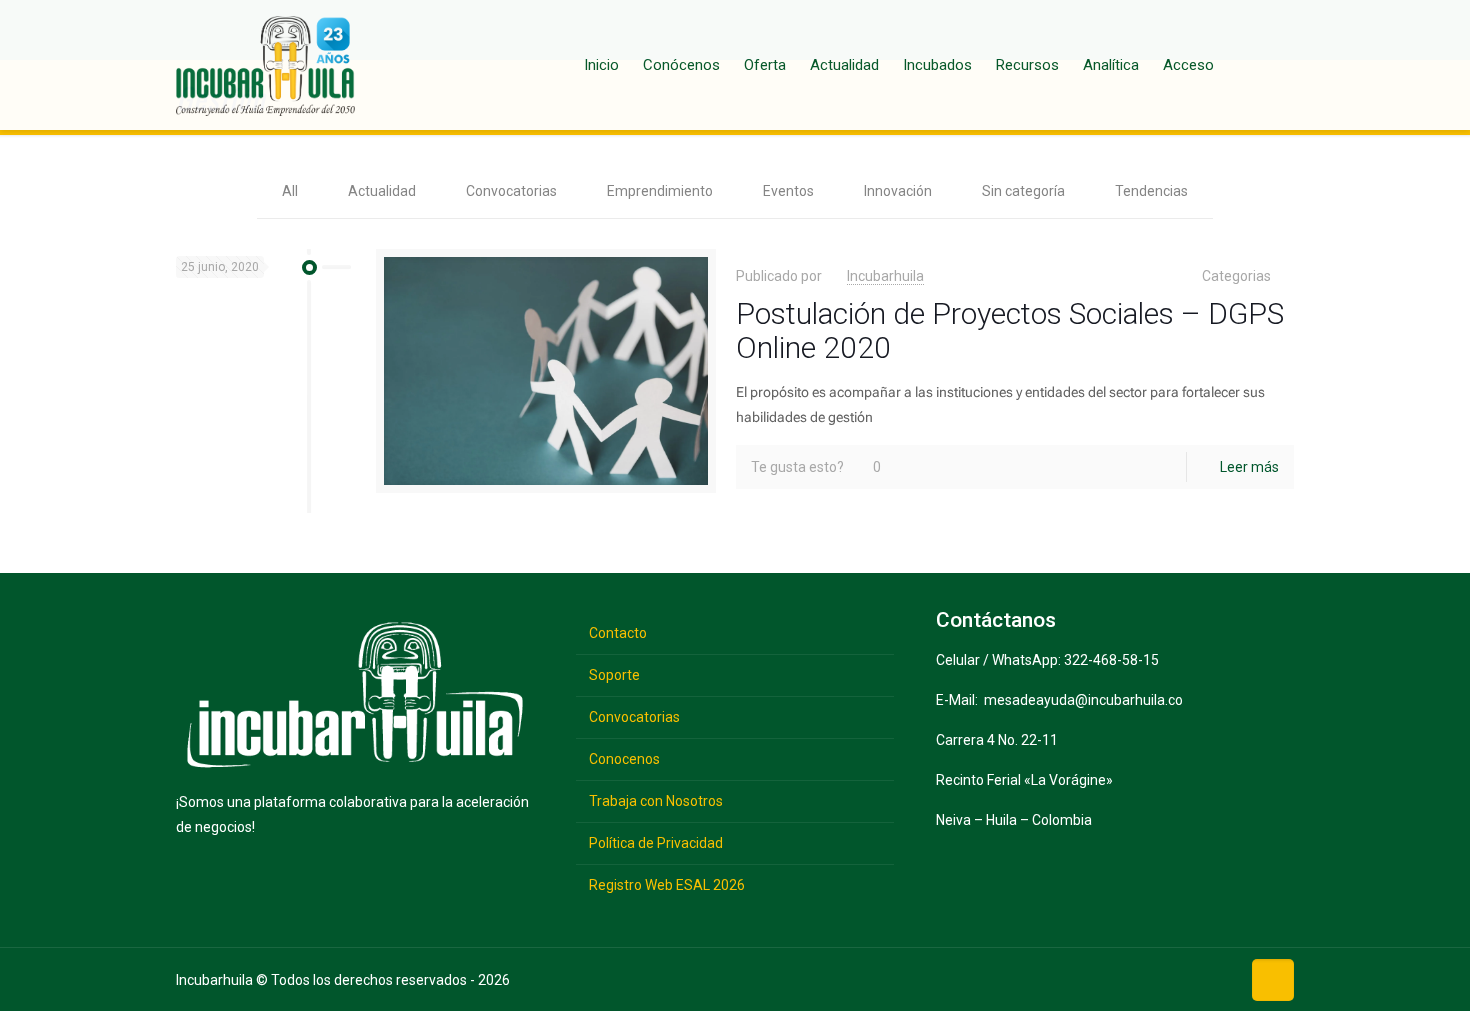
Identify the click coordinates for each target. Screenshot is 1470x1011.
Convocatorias (511, 191)
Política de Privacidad (656, 843)
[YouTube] (1156, 978)
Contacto (618, 633)
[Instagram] (1218, 978)
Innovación (898, 191)
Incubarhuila (885, 276)
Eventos (788, 191)
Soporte (614, 675)
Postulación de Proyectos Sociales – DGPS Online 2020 (1010, 330)
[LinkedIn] (1187, 978)
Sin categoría (1023, 191)
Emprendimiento (660, 191)
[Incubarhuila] (265, 65)
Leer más (1249, 467)
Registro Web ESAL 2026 (667, 885)
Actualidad (382, 191)
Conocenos (624, 759)
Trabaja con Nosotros (656, 801)
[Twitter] (1125, 978)
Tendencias (1151, 191)
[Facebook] (1094, 978)
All (290, 191)
